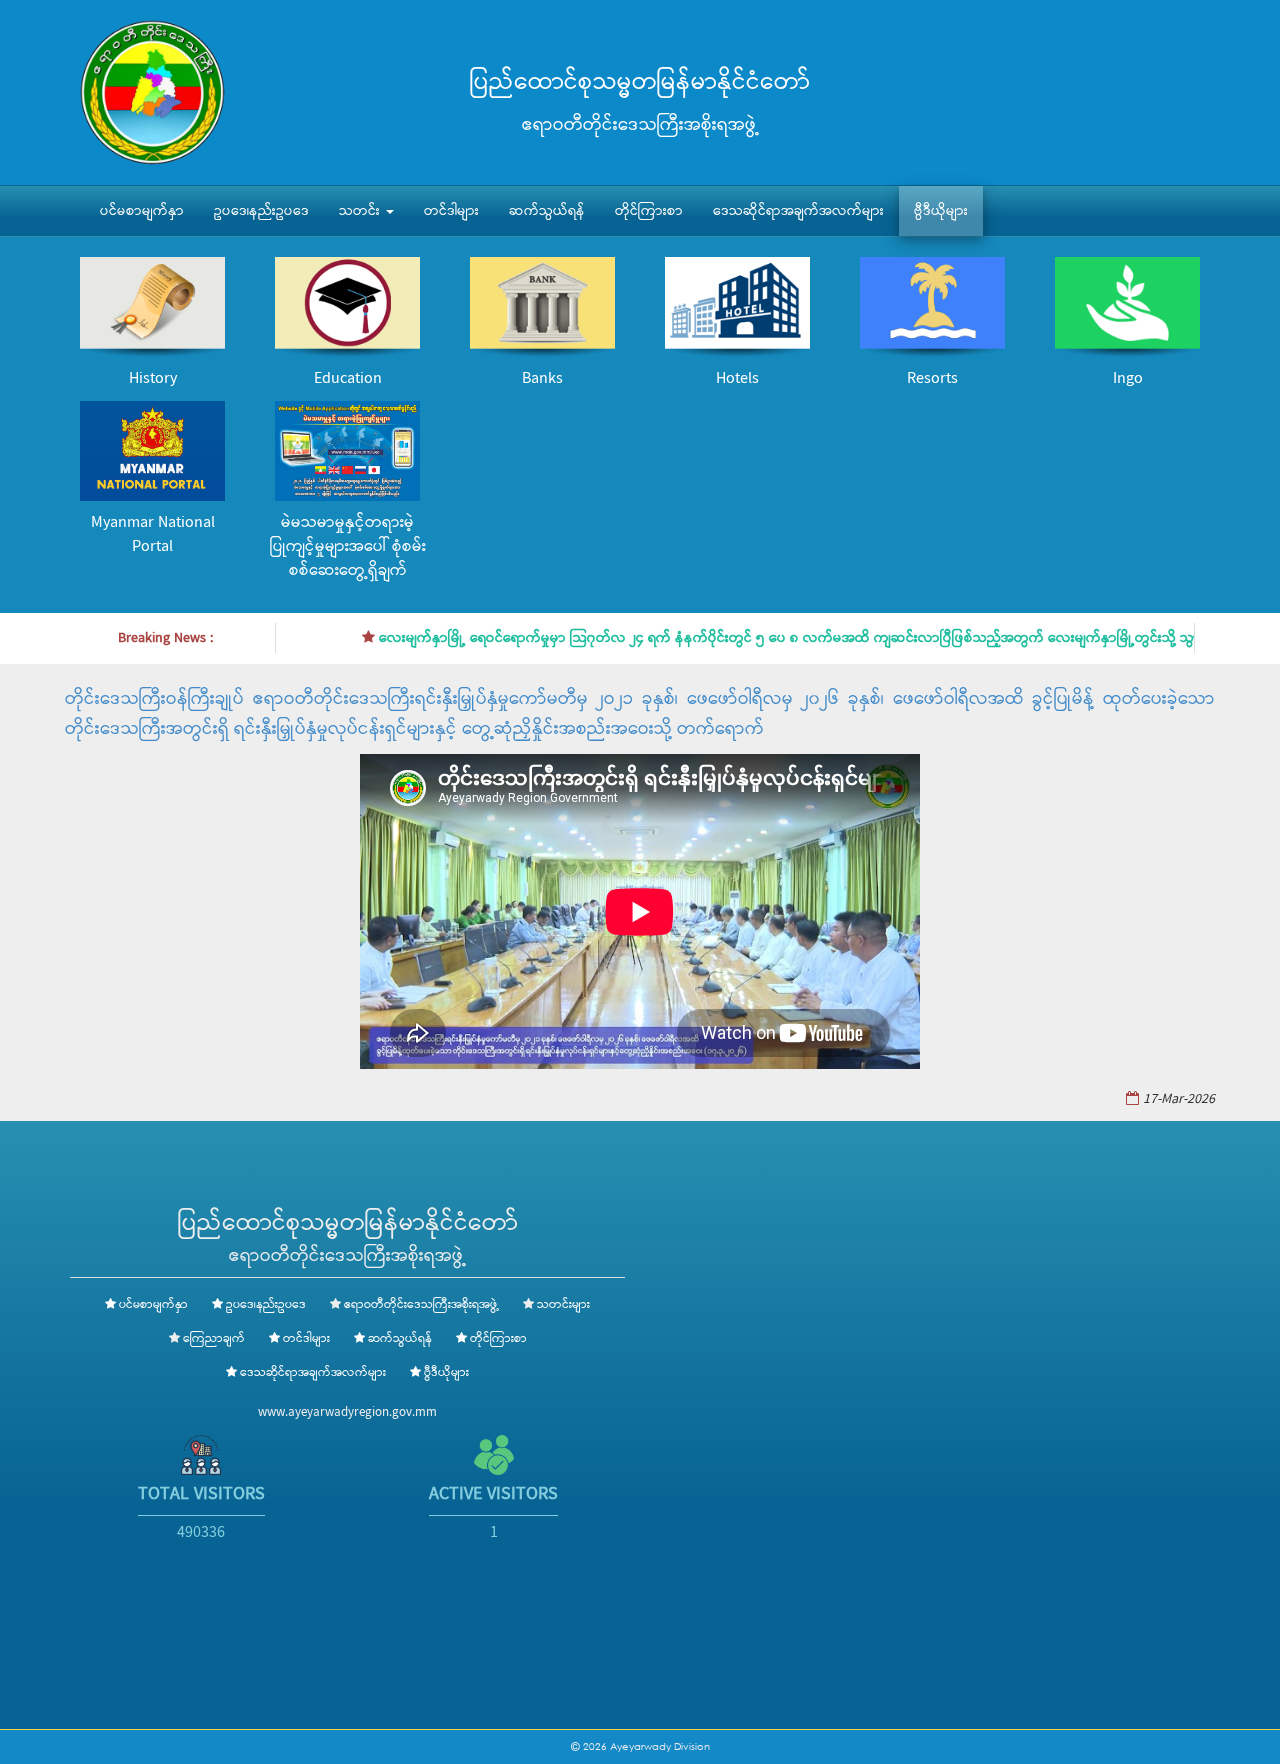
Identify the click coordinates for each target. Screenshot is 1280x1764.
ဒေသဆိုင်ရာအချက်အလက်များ (798, 211)
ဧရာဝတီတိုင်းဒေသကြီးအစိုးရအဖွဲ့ (421, 1305)
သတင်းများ (563, 1305)
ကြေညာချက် (214, 1339)
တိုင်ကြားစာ (649, 211)
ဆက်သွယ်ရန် (547, 211)
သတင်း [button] (361, 211)
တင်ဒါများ (451, 211)
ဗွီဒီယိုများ (941, 211)
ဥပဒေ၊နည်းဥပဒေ (261, 211)
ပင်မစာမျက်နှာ (142, 211)
